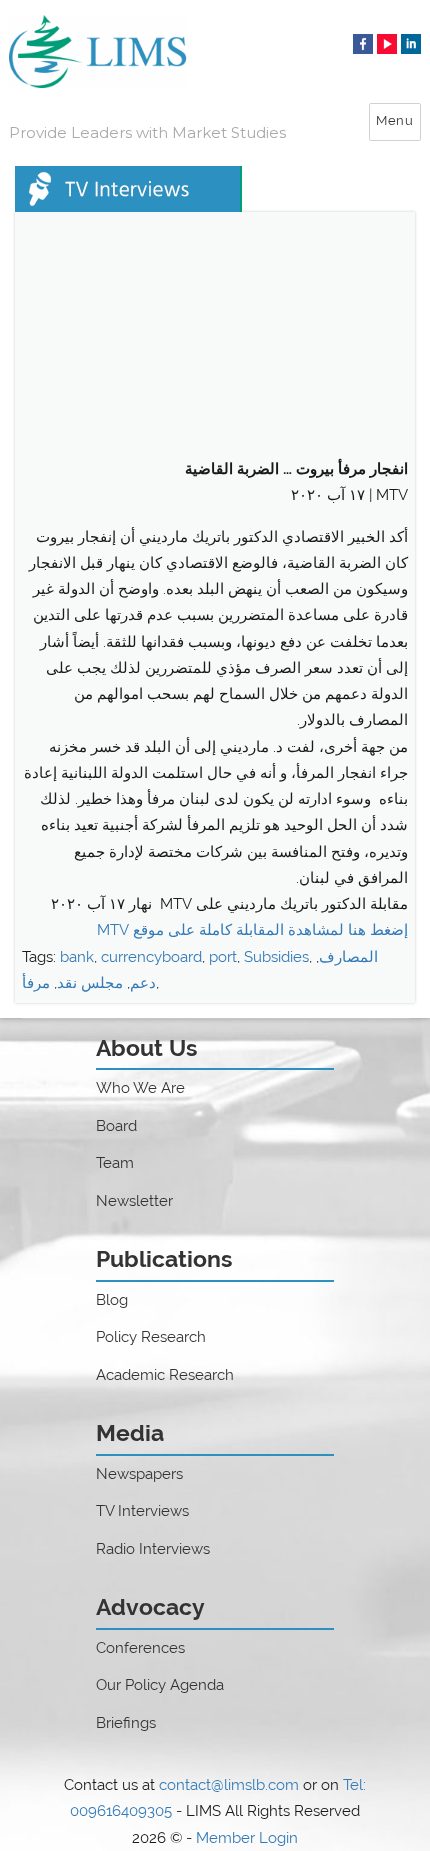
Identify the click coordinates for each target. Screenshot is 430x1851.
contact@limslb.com (229, 1785)
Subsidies (276, 957)
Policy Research (151, 1337)
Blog (112, 1300)
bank (77, 957)
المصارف (348, 957)
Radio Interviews (153, 1549)
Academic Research (165, 1375)
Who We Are (140, 1088)
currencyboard (151, 957)
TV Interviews (142, 1511)
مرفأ (36, 983)
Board (116, 1126)
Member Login (247, 1838)
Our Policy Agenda (160, 1685)
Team (115, 1163)
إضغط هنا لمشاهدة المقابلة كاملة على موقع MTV (250, 930)
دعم (143, 983)
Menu (394, 120)
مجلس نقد (90, 983)
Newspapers (139, 1474)
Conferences (140, 1648)
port (223, 957)
